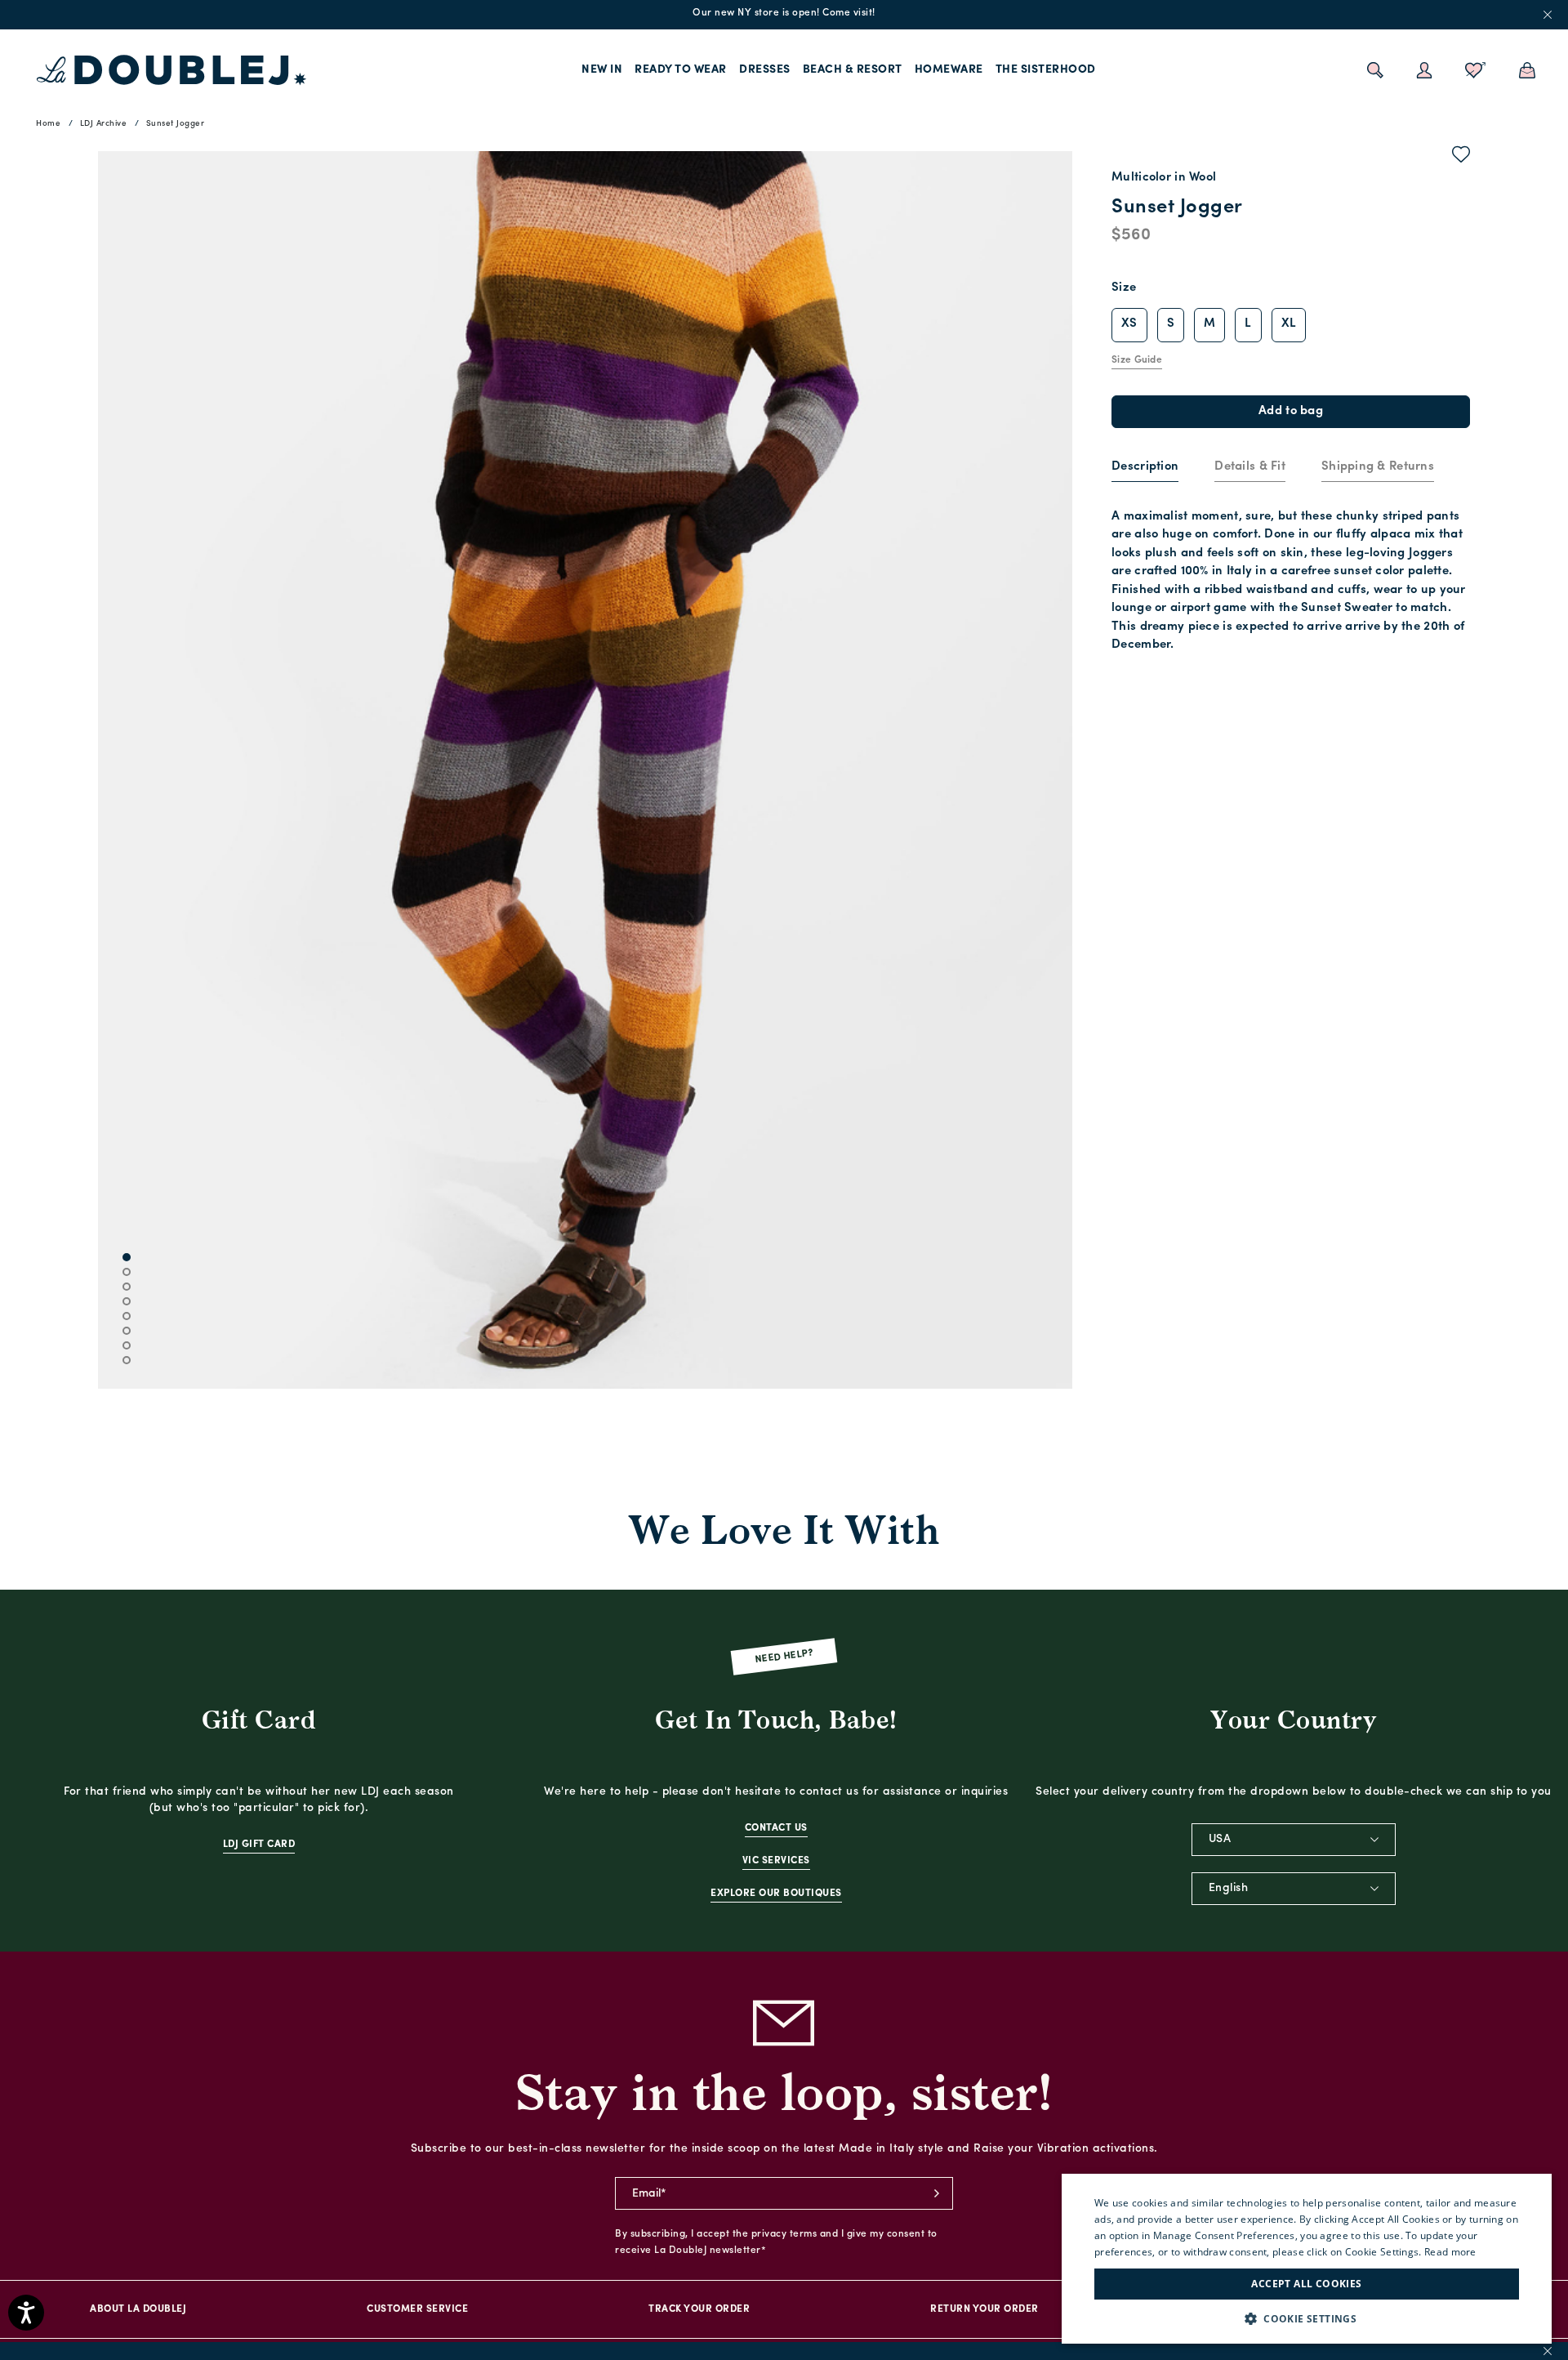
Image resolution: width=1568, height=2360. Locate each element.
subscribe (937, 2193)
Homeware (949, 70)
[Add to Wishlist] (1461, 158)
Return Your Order (984, 2309)
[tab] (1145, 468)
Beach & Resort (853, 70)
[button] (1307, 2319)
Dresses (765, 70)
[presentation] (1145, 468)
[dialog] (1307, 2259)
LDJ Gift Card (259, 1845)
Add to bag (1291, 411)
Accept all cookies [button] (1306, 2284)
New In (602, 70)
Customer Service (417, 2309)
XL (1289, 324)
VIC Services (776, 1861)
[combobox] (1294, 1840)
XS (1129, 324)
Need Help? (784, 1657)
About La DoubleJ (138, 2309)
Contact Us (776, 1828)
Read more (1450, 2252)
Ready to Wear (681, 70)
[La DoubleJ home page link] (171, 70)
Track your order (699, 2309)
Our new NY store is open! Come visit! (784, 13)
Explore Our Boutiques (776, 1894)
